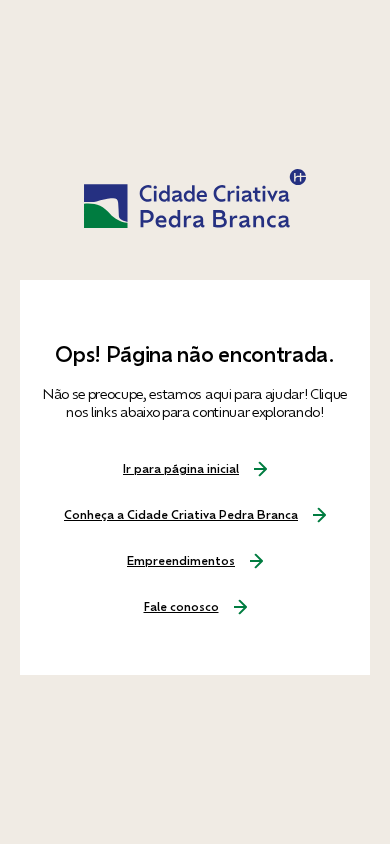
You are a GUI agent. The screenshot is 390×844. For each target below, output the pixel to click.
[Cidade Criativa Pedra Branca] (195, 199)
